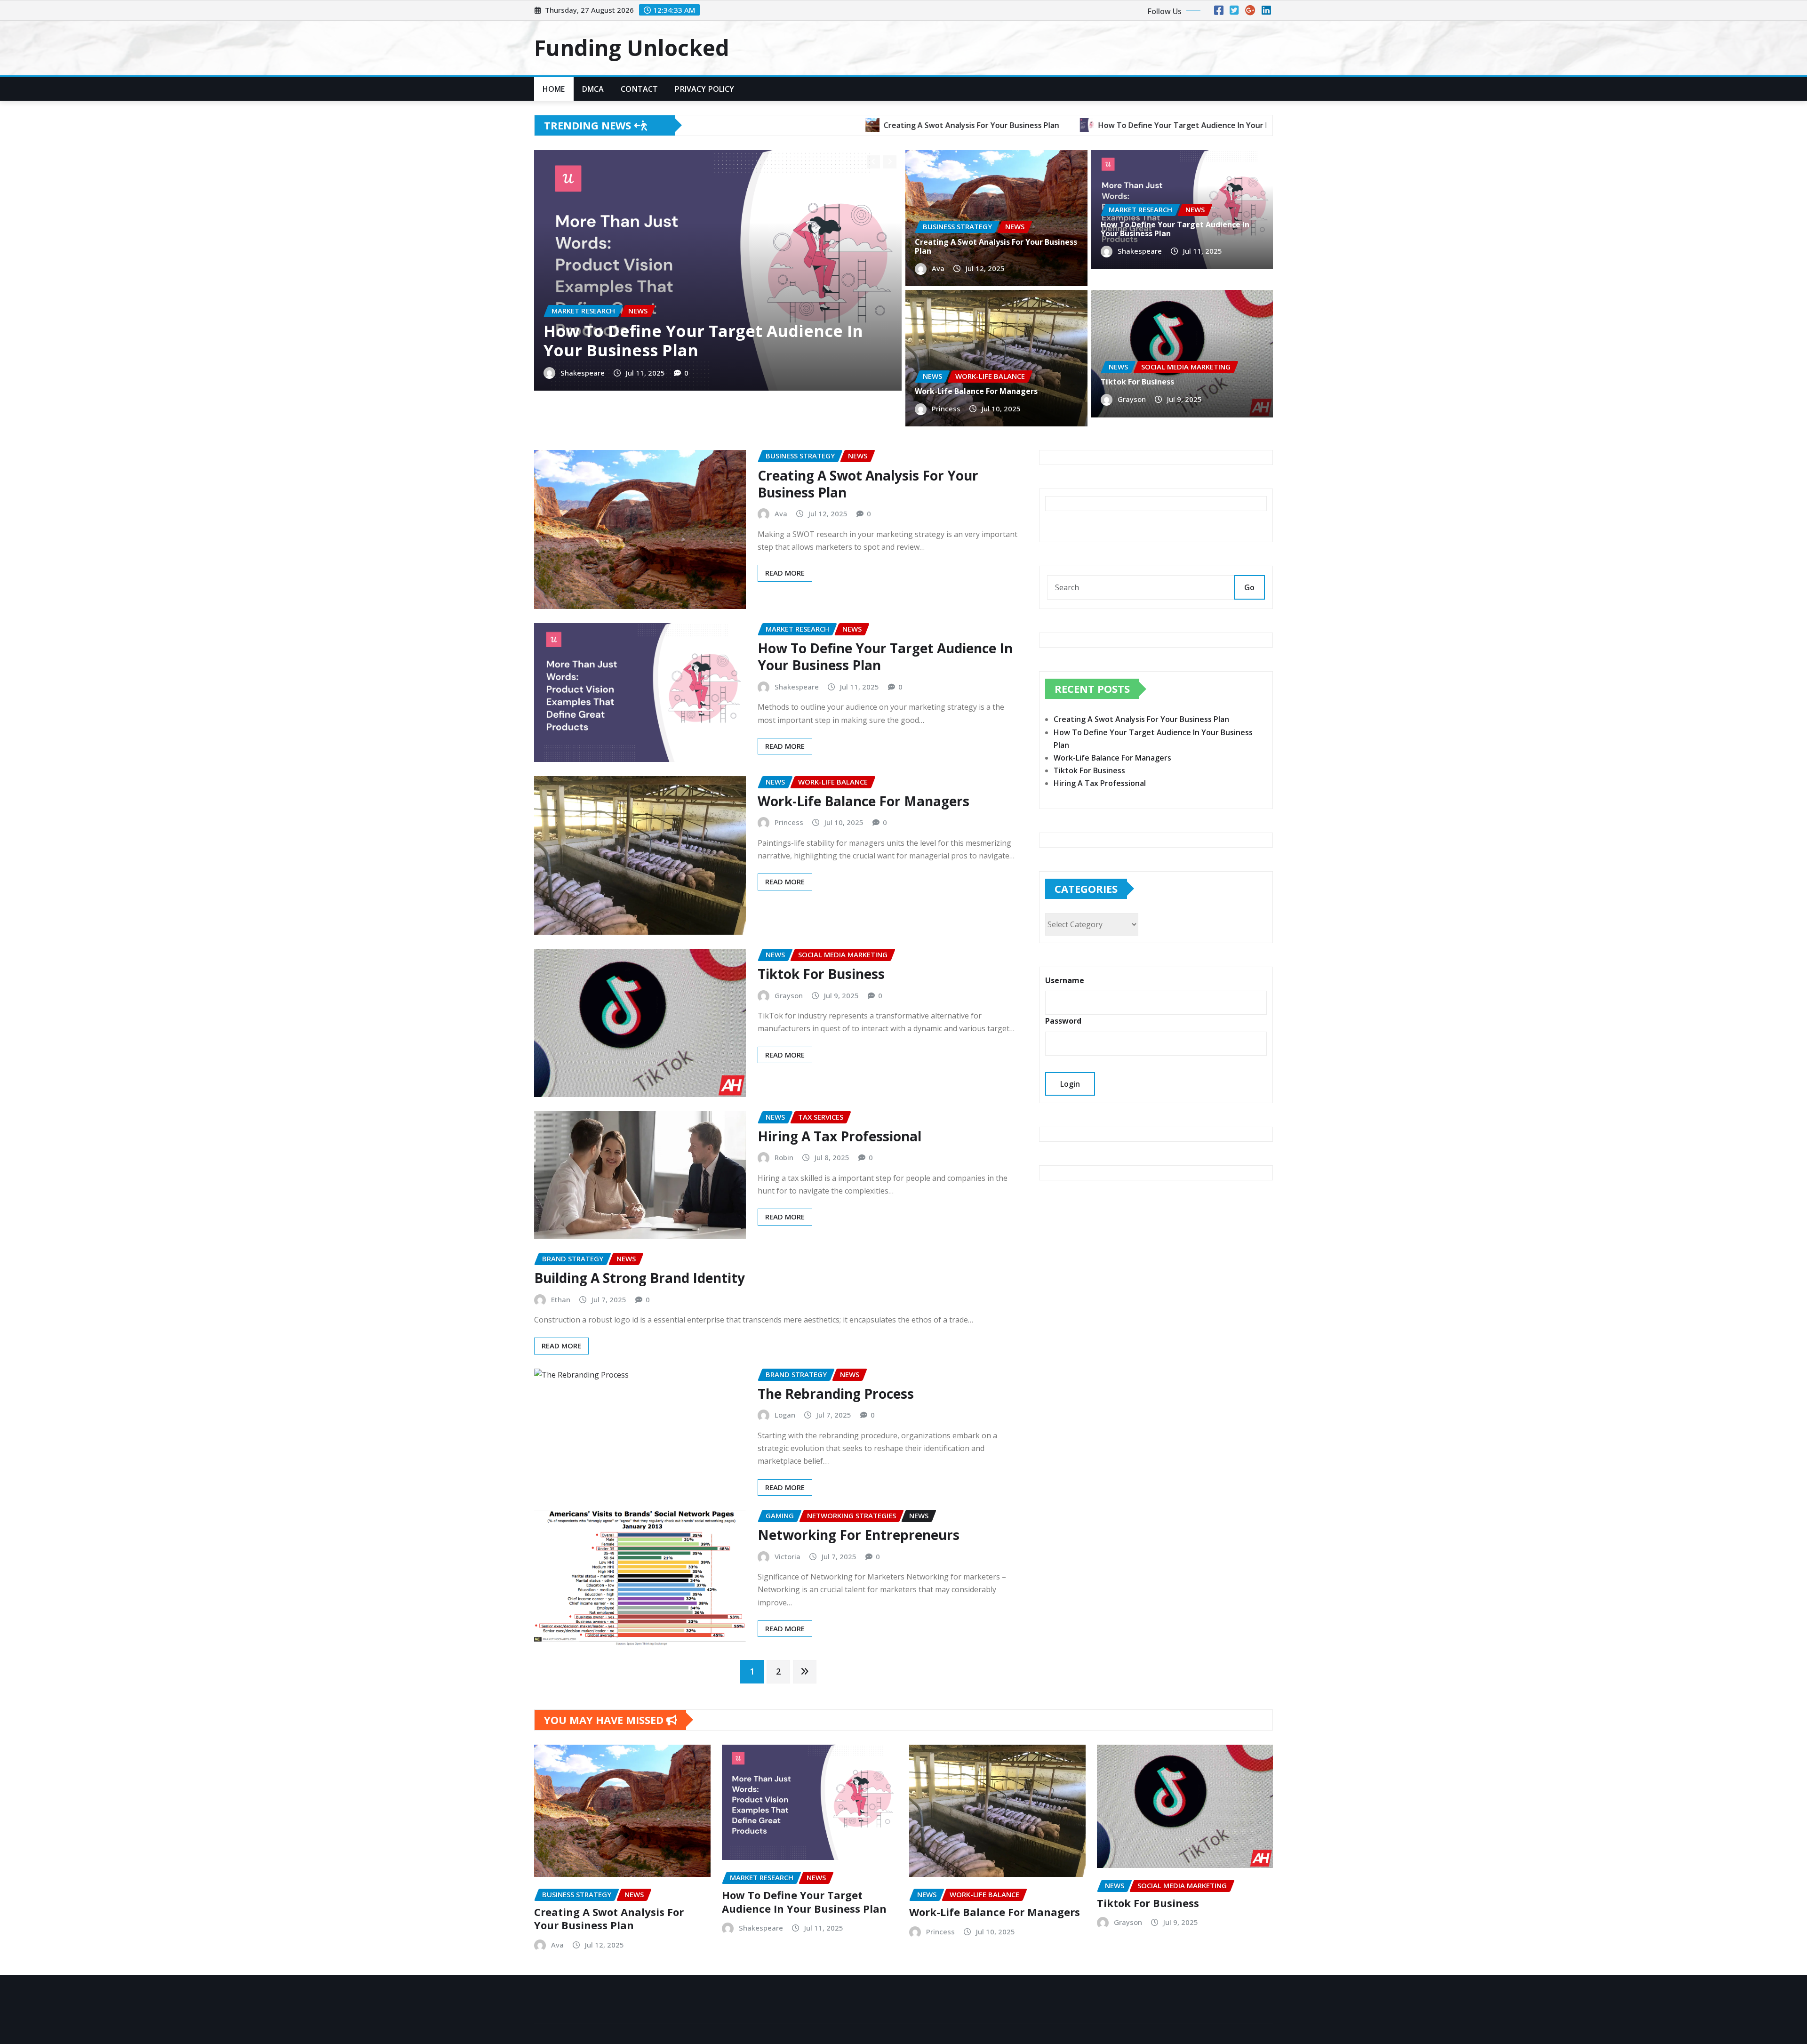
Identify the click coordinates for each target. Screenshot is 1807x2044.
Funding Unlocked (632, 48)
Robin (784, 1157)
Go (1249, 587)
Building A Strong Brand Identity (640, 1278)
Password (1063, 1021)
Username (1065, 980)
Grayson (1132, 399)
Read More (785, 573)
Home (554, 89)
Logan (785, 1415)
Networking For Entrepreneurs (859, 1535)
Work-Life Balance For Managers (976, 391)
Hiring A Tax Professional (840, 1136)
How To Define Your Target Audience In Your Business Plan (703, 341)
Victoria (788, 1556)
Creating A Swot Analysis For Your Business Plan (996, 246)
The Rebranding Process (836, 1394)
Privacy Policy (704, 89)
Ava (938, 268)
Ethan (561, 1299)
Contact (639, 89)
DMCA (593, 89)
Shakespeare (583, 372)
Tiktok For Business (1137, 382)
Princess (946, 409)
